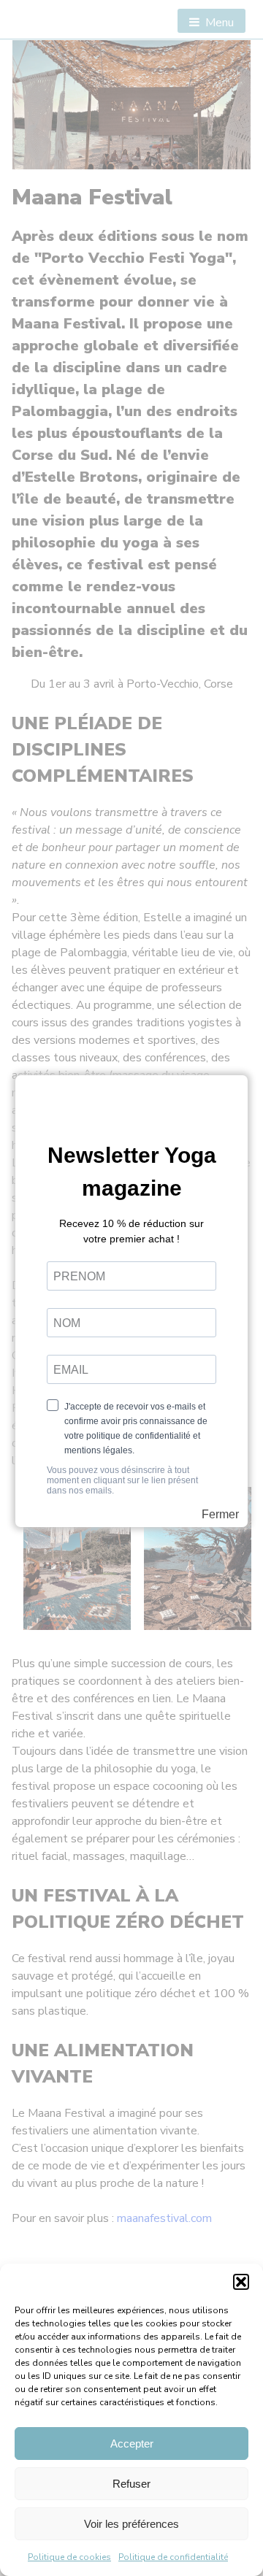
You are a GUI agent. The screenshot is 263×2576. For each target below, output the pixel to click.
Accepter (132, 2444)
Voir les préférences (131, 2524)
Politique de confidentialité (173, 2557)
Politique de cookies (69, 2557)
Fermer (220, 1515)
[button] (241, 2282)
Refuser (131, 2484)
